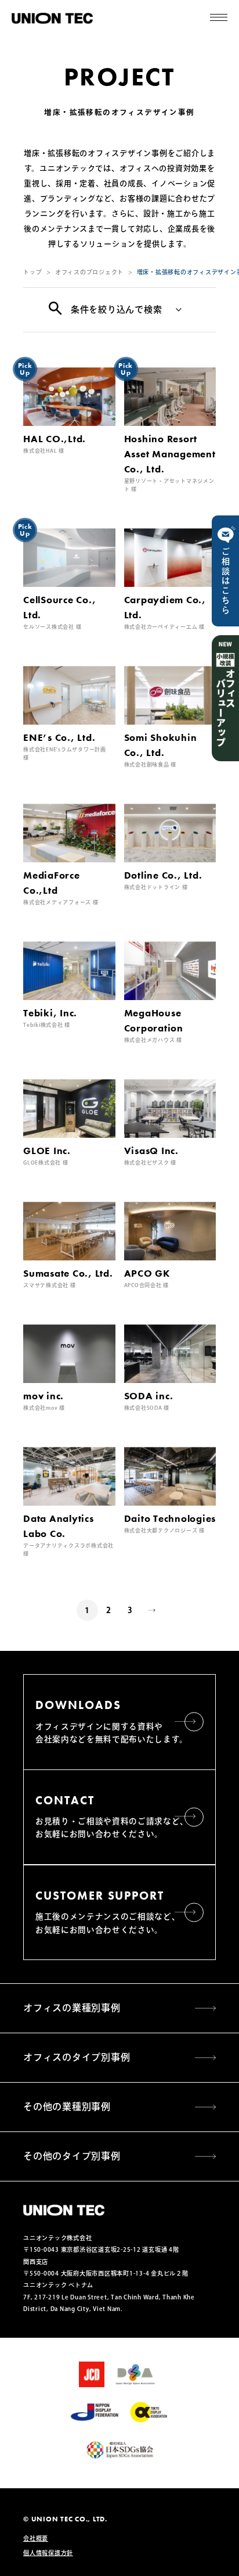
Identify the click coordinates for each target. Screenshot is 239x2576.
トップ (32, 272)
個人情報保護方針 (48, 2553)
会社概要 (36, 2538)
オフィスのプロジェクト (89, 272)
